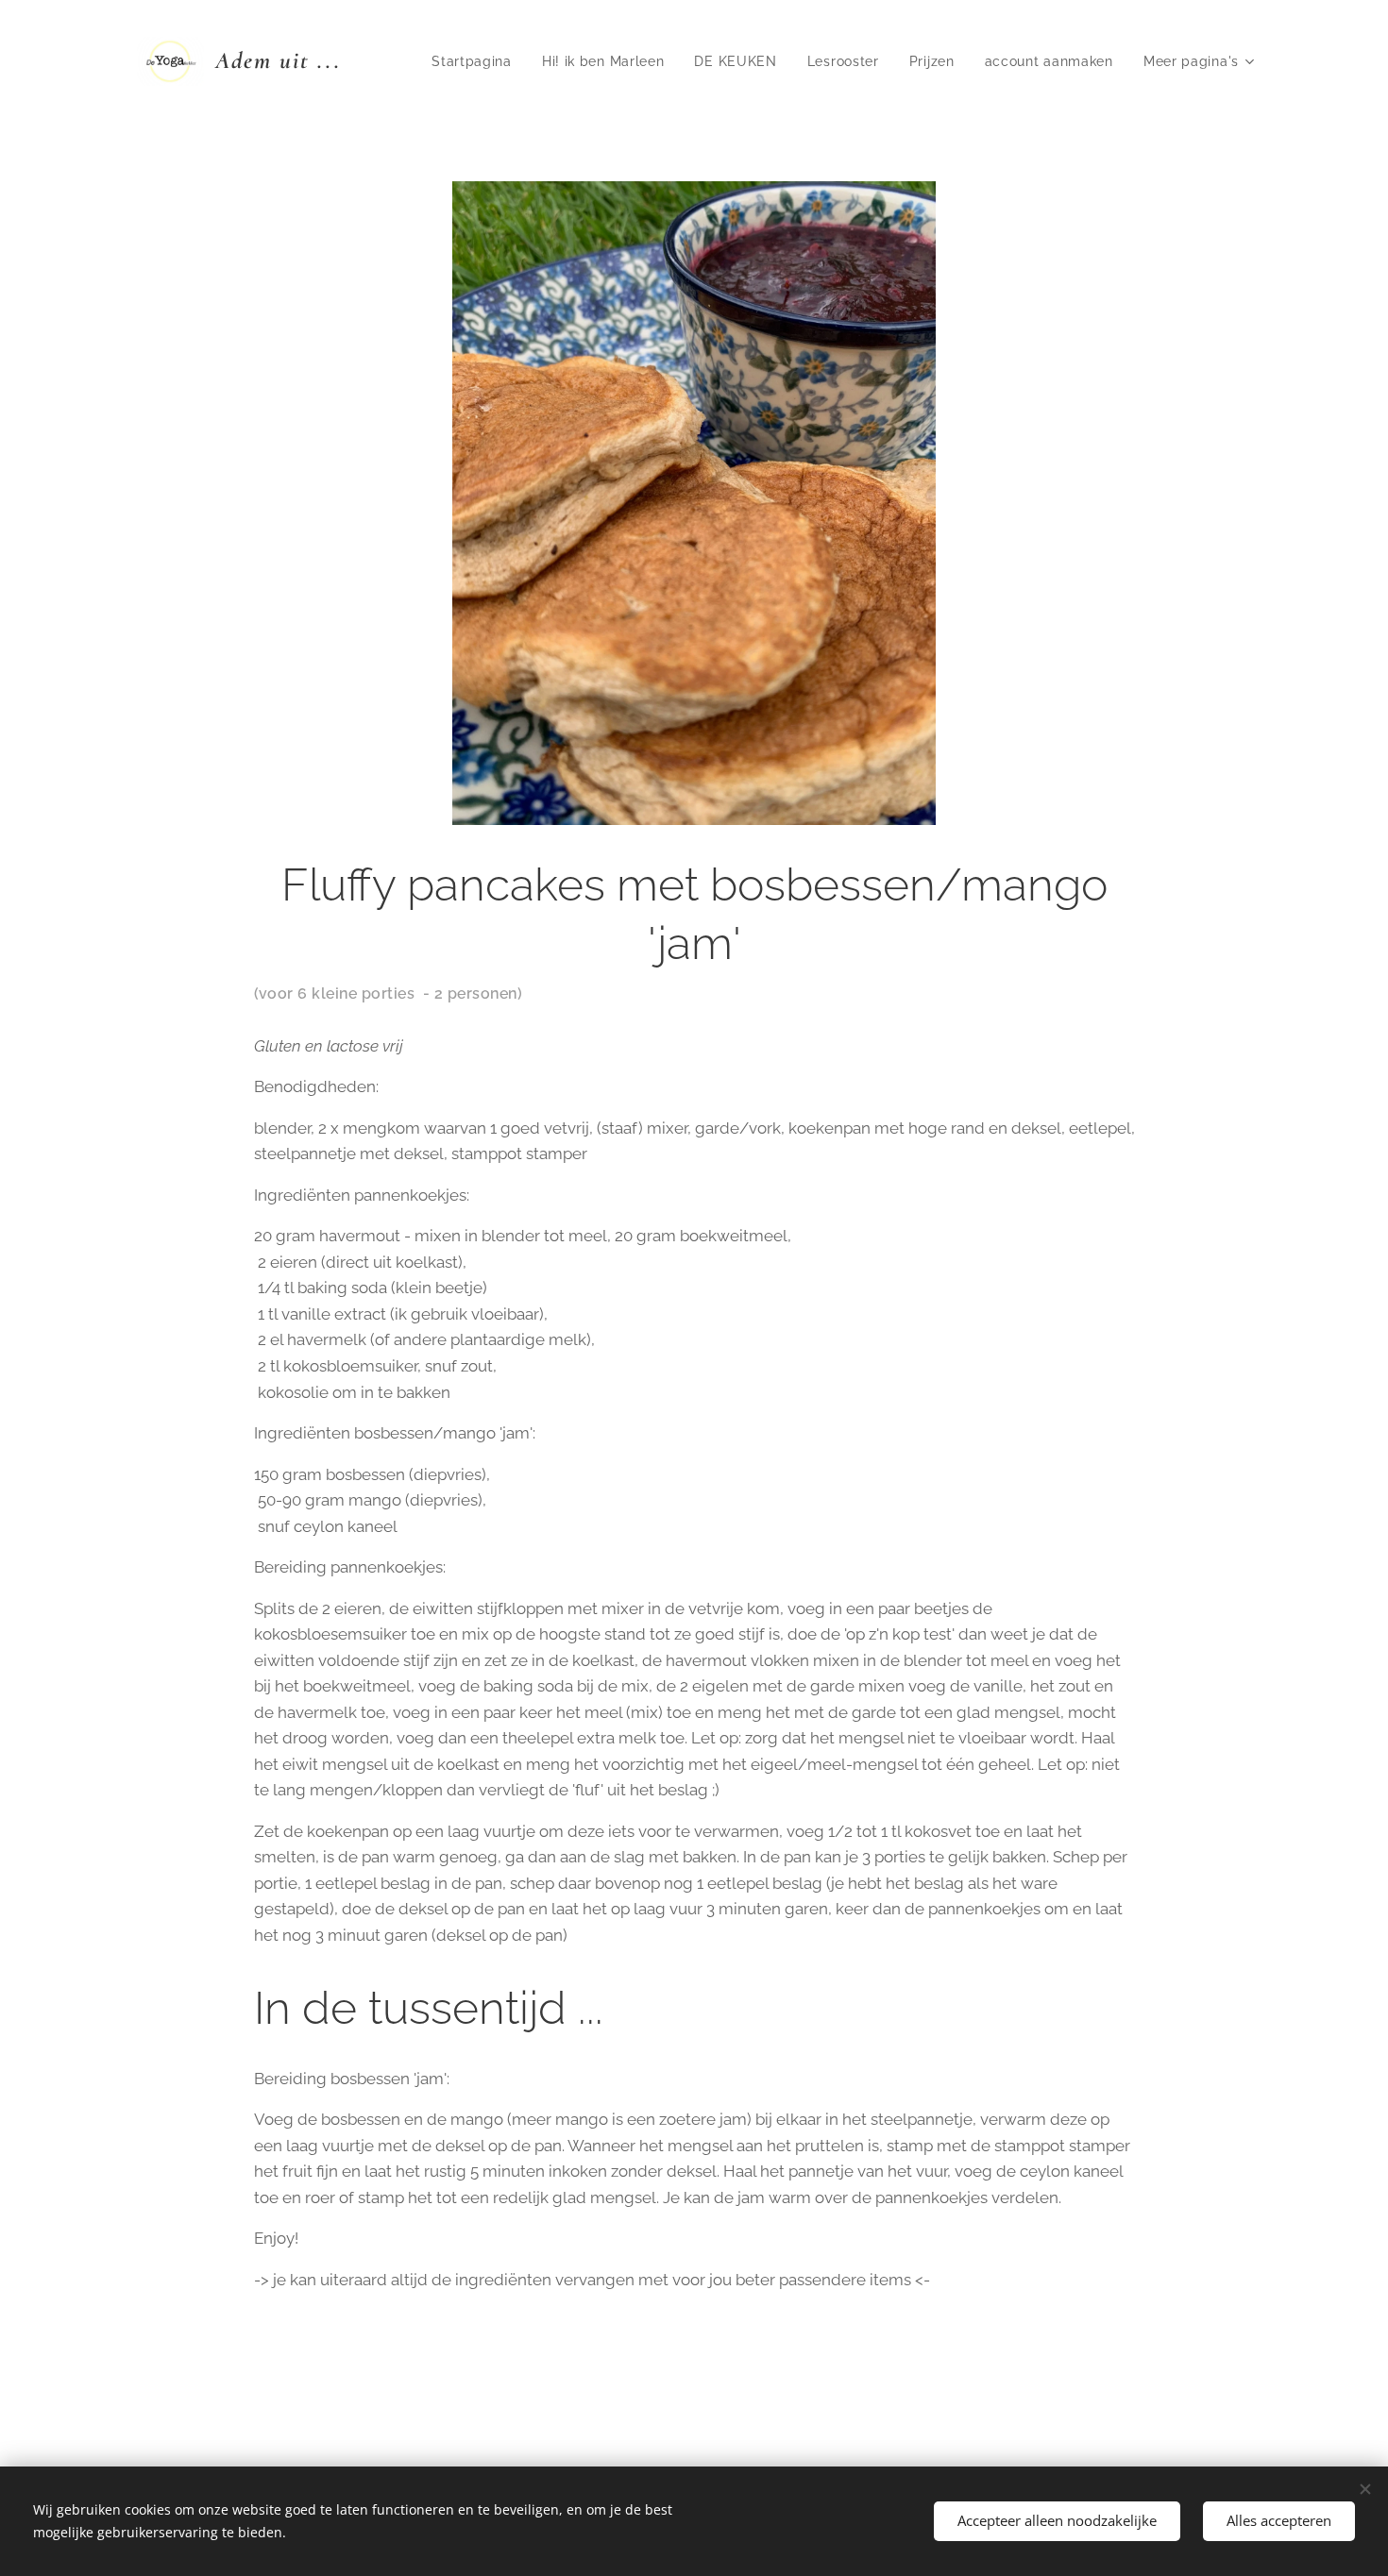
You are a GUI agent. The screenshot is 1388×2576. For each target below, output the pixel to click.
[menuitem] (477, 61)
